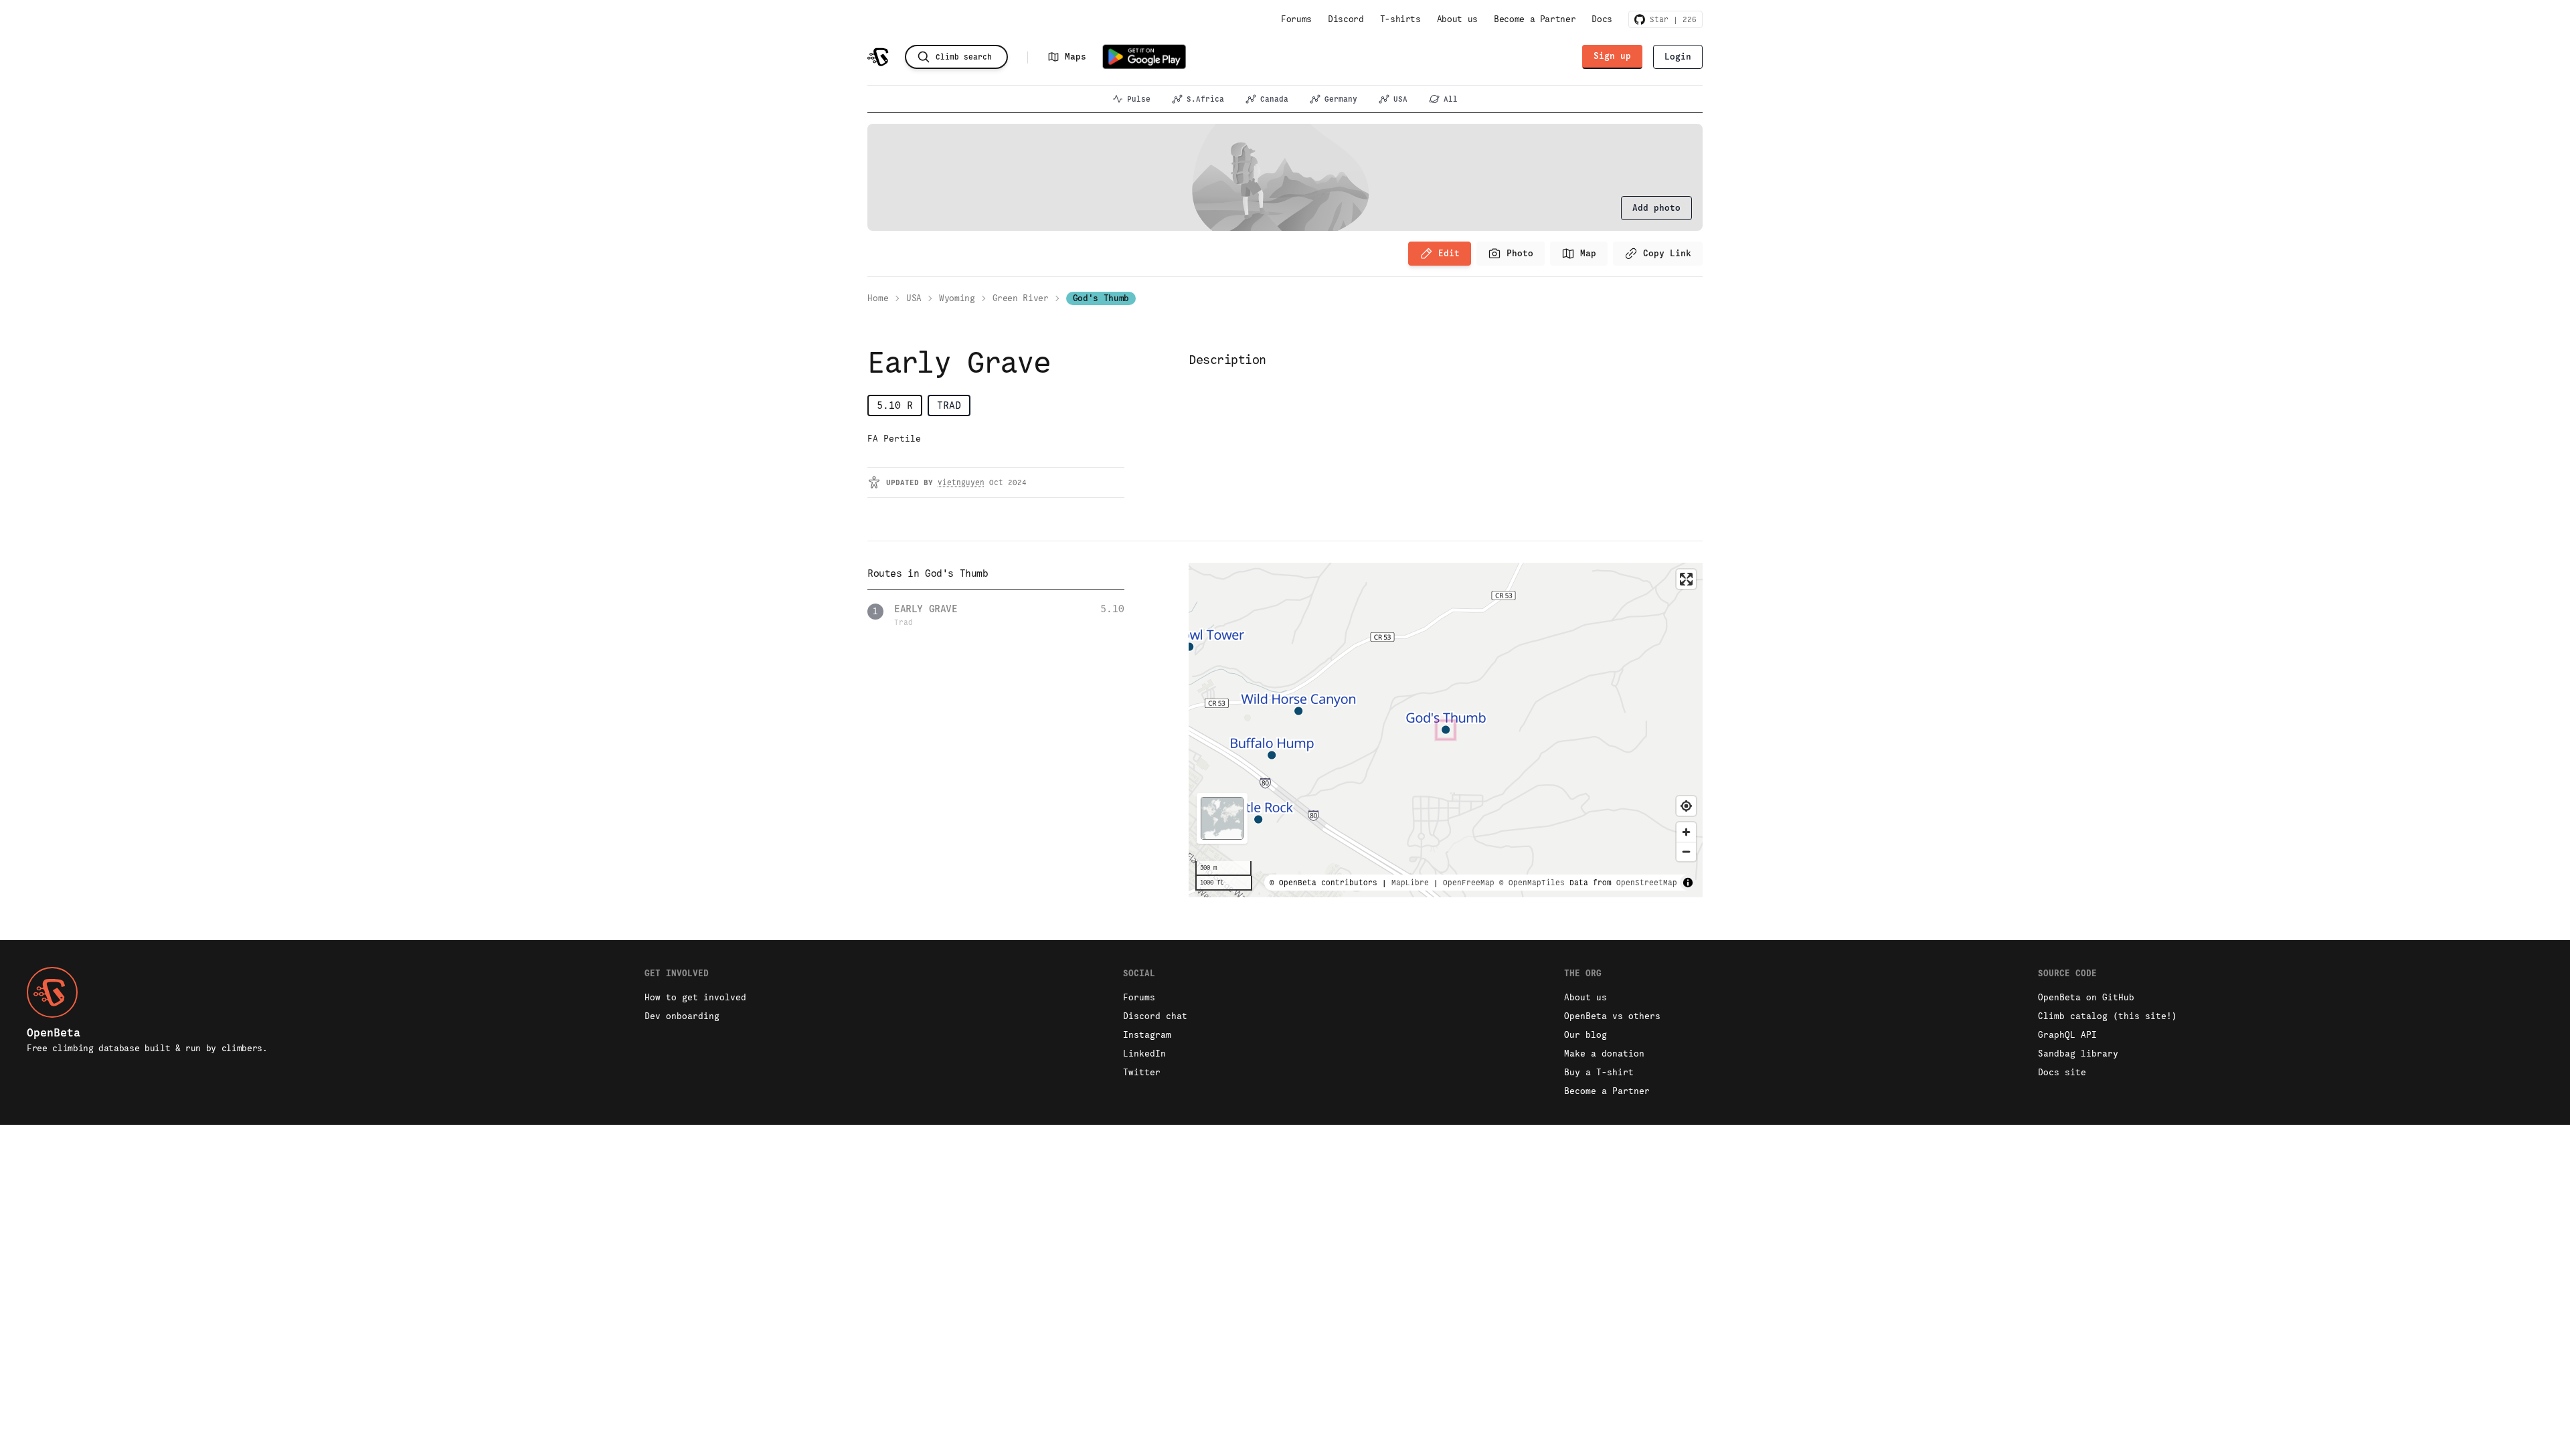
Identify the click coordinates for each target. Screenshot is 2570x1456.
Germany (1341, 99)
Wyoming (957, 298)
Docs (1602, 19)
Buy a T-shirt (1599, 1072)
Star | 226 (1671, 19)
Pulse (1139, 99)
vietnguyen (961, 482)
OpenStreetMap (1647, 883)
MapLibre (1410, 883)
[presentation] (1656, 208)
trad (949, 405)
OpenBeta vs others (1612, 1016)
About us (1457, 19)
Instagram (1147, 1035)
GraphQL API (2067, 1035)
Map (1588, 253)
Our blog (1586, 1035)
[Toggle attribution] (1688, 883)
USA (1400, 99)
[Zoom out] (1686, 851)
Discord (1346, 19)
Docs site (2062, 1072)
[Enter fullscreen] (1686, 579)
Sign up (1612, 56)
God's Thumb (1101, 298)
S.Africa (1205, 99)
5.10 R (895, 405)
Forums (1296, 19)
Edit (1449, 253)
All (1451, 99)
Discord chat (1155, 1016)
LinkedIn (1144, 1054)
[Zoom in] (1686, 832)
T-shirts (1400, 19)
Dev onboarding (682, 1016)
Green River (1021, 298)
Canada (1274, 99)
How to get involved (695, 997)
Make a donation (1604, 1054)
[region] (1446, 730)
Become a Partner (1535, 19)
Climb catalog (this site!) (2108, 1016)
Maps (1076, 57)
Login (1678, 57)
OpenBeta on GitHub (2086, 997)
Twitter (1142, 1072)
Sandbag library (2078, 1054)
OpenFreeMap (1469, 883)
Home (878, 298)
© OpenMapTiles (1532, 883)
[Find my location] (1686, 806)
